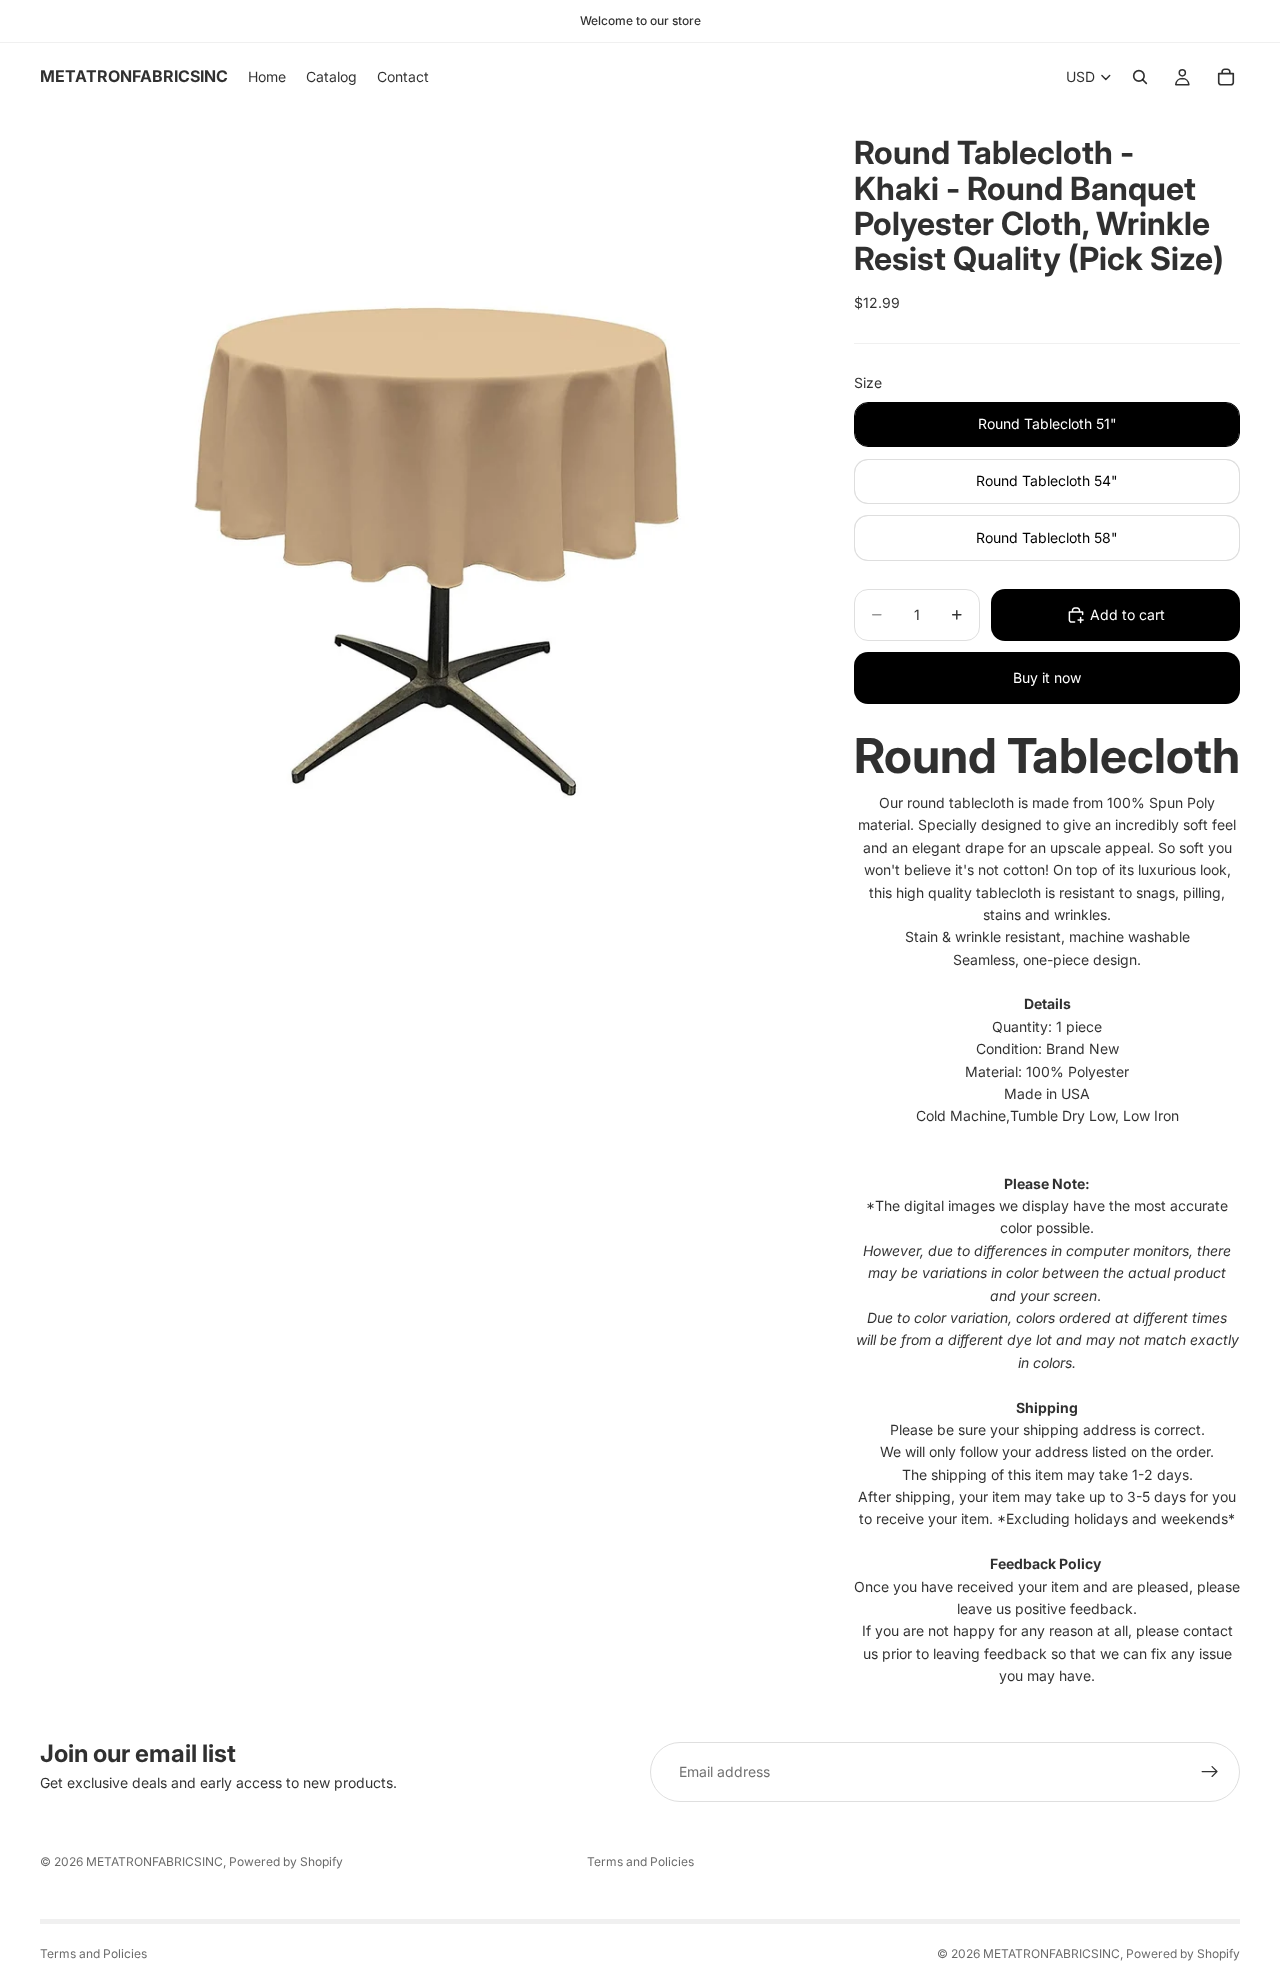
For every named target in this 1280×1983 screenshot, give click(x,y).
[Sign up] (1210, 1772)
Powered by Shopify (286, 1861)
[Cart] (1226, 77)
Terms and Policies (640, 1861)
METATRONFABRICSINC (154, 1861)
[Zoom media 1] (423, 494)
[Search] (1140, 77)
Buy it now (1047, 677)
